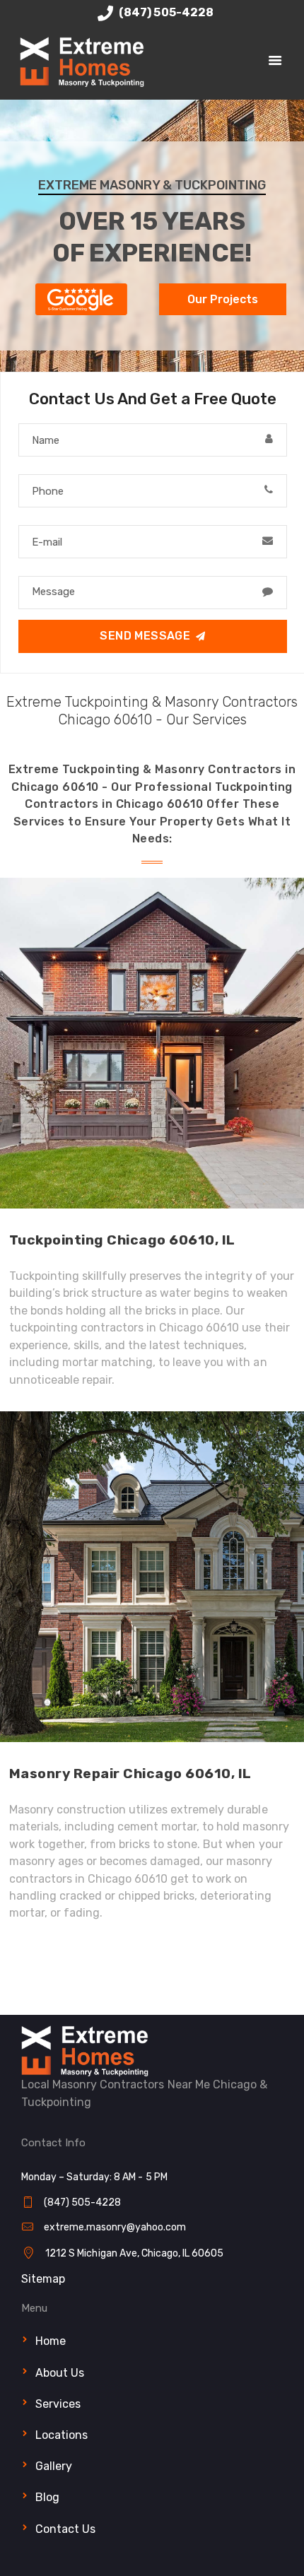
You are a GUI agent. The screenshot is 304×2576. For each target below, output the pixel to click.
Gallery (54, 2466)
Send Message (145, 636)
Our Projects (223, 299)
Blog (47, 2497)
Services (58, 2404)
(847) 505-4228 (165, 12)
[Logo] (82, 43)
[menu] (275, 62)
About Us (60, 2373)
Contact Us (65, 2529)
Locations (62, 2435)
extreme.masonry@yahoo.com (115, 2227)
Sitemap (43, 2279)
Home (51, 2341)
